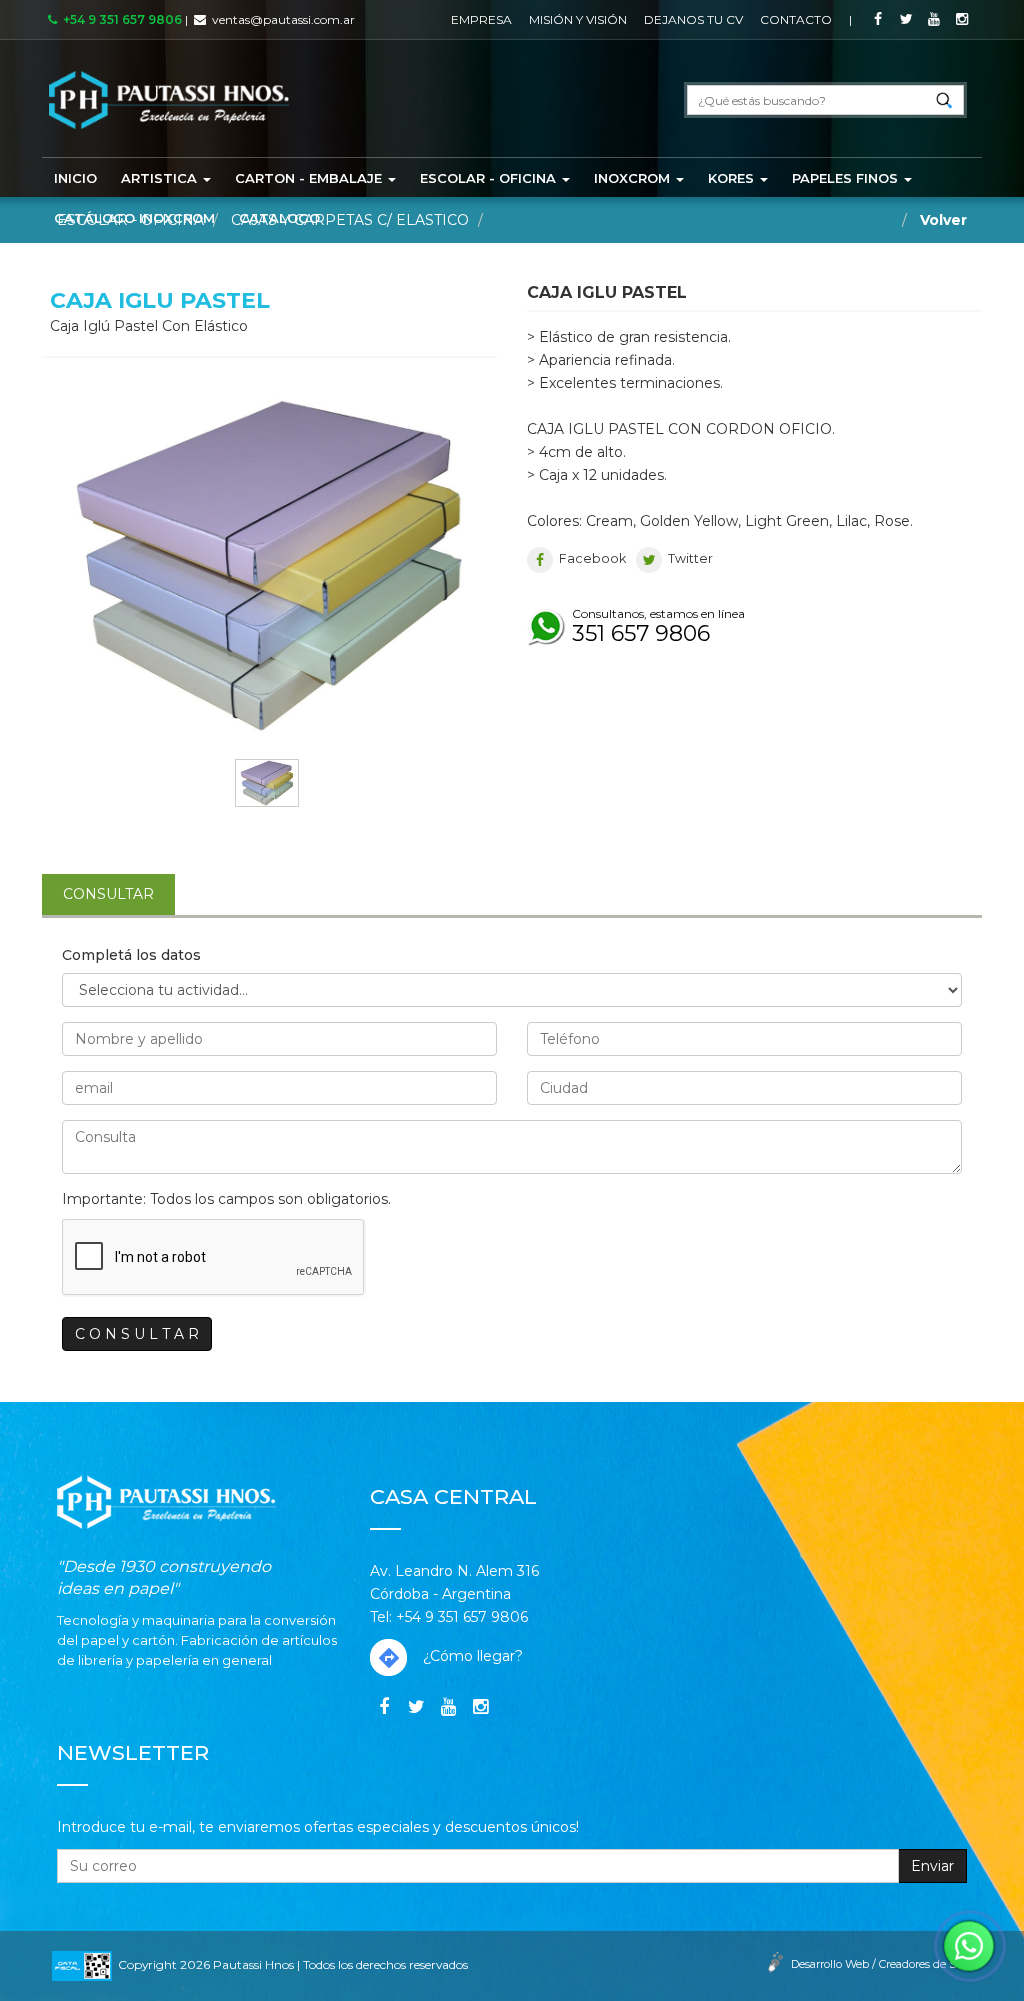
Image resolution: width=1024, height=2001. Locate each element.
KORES (733, 178)
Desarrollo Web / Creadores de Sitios (884, 1964)
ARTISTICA (161, 178)
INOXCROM (634, 178)
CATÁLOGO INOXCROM (134, 218)
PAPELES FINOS (847, 178)
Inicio (75, 178)
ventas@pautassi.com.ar (283, 19)
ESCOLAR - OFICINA (490, 178)
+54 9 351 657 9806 (119, 19)
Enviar (932, 1866)
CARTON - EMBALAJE (310, 178)
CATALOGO (279, 218)
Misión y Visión (578, 19)
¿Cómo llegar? (471, 1656)
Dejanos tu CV (693, 19)
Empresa (481, 19)
